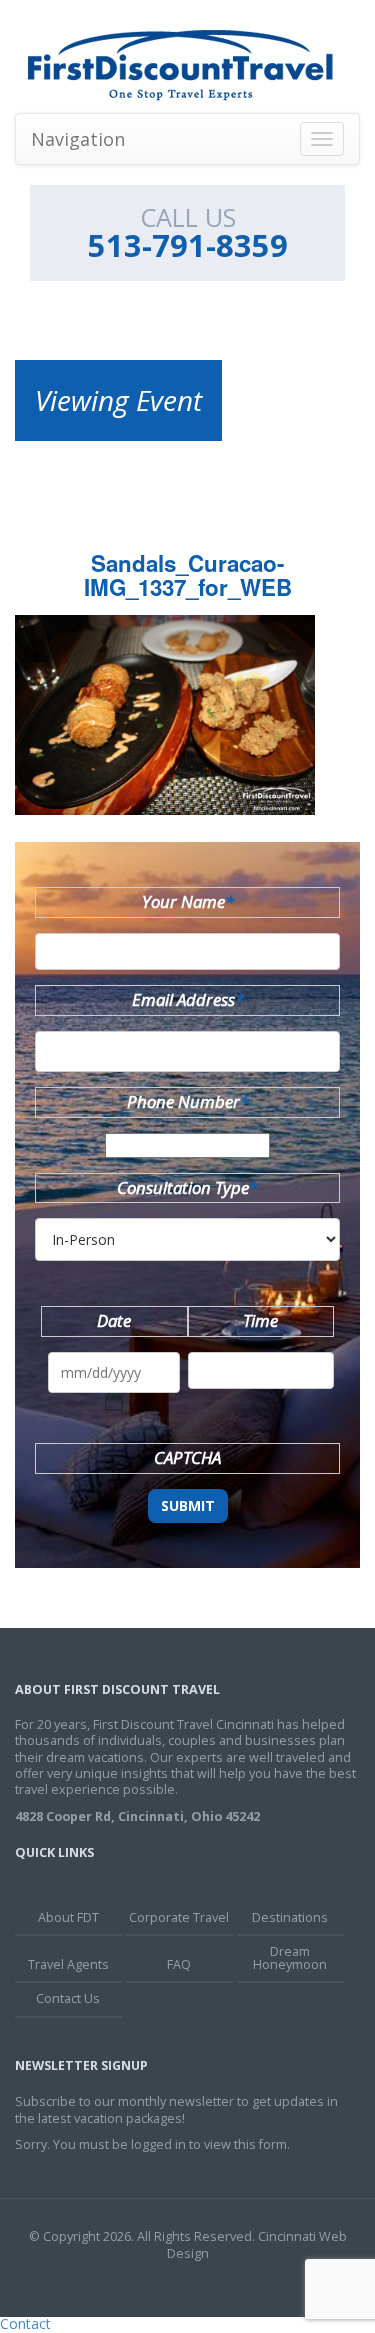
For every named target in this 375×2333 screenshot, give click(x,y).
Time (260, 1320)
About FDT (68, 1917)
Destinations (290, 1917)
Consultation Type (187, 1187)
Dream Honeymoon (290, 1958)
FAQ (179, 1964)
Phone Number (188, 1101)
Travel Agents (68, 1964)
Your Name (188, 901)
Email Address (188, 999)
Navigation (78, 139)
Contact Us (68, 1998)
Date (114, 1320)
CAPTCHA (187, 1457)
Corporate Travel (179, 1917)
